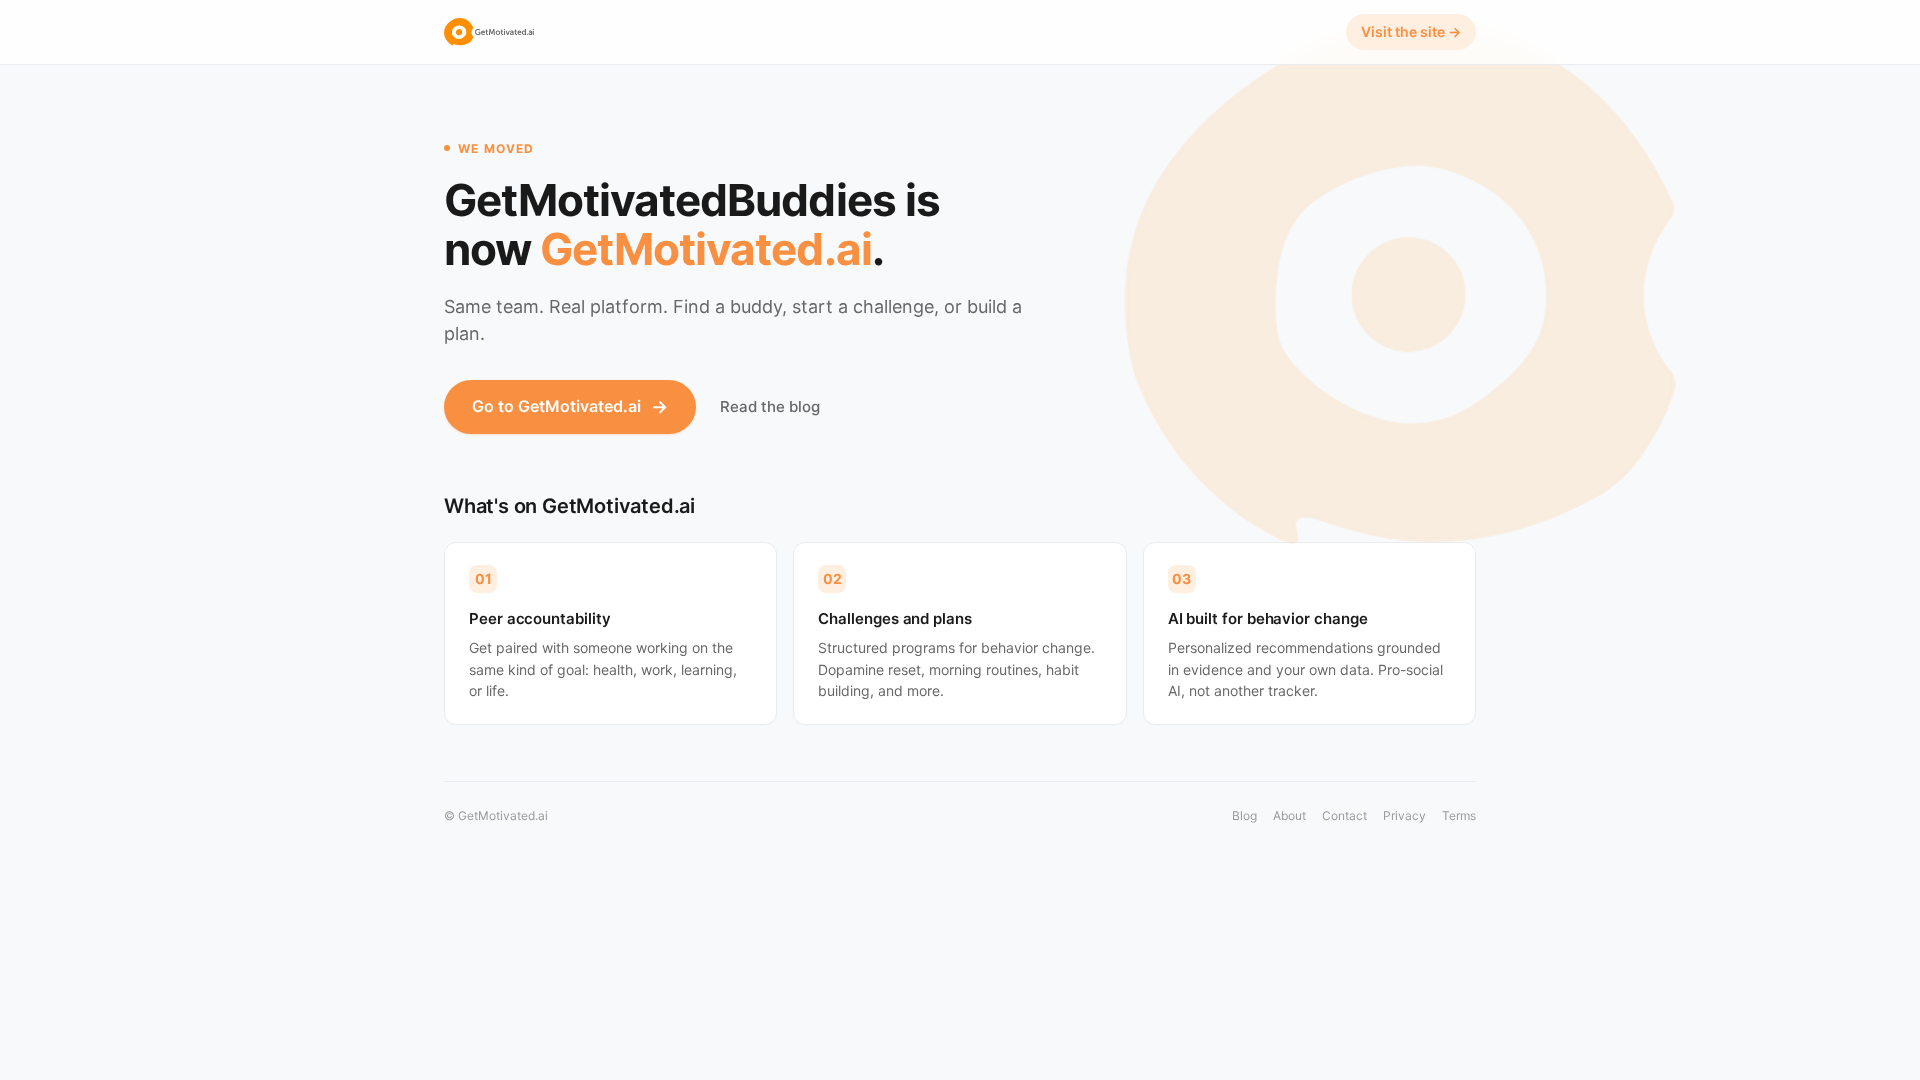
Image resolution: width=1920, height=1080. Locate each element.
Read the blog (770, 406)
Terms (1459, 815)
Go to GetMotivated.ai (570, 406)
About (1289, 815)
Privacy (1404, 815)
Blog (1244, 815)
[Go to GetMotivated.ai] (489, 32)
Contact (1344, 815)
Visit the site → (1411, 31)
